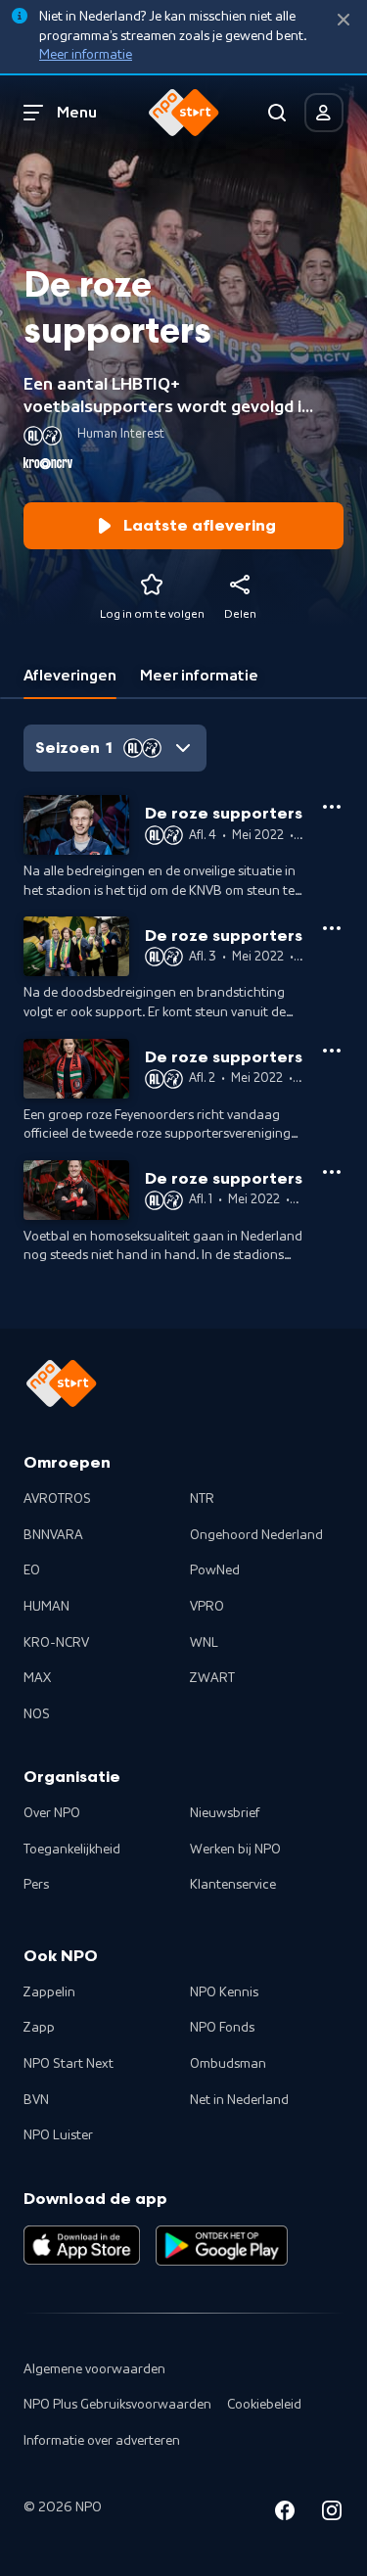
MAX (37, 1678)
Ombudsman (228, 2064)
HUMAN (46, 1607)
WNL (204, 1643)
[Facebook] (285, 2514)
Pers (36, 1885)
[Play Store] (222, 2245)
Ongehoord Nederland (256, 1535)
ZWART (212, 1678)
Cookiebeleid (264, 2405)
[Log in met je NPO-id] (324, 113)
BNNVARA (53, 1535)
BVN (36, 2100)
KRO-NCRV (56, 1643)
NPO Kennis (224, 1992)
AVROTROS (57, 1499)
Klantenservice (233, 1885)
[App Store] (82, 2245)
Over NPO (52, 1813)
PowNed (215, 1570)
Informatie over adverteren (102, 2441)
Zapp (39, 2028)
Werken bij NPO (235, 1850)
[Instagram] (332, 2514)
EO (32, 1570)
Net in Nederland (239, 2100)
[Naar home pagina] (184, 113)
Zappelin (49, 1992)
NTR (202, 1499)
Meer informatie (86, 55)
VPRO (207, 1607)
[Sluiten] (344, 20)
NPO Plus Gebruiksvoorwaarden (117, 2405)
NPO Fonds (222, 2028)
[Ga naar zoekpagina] (277, 113)
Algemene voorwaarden (94, 2369)
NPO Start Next (69, 2064)
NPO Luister (58, 2135)
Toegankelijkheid (72, 1850)
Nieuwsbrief (225, 1813)
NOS (37, 1714)
